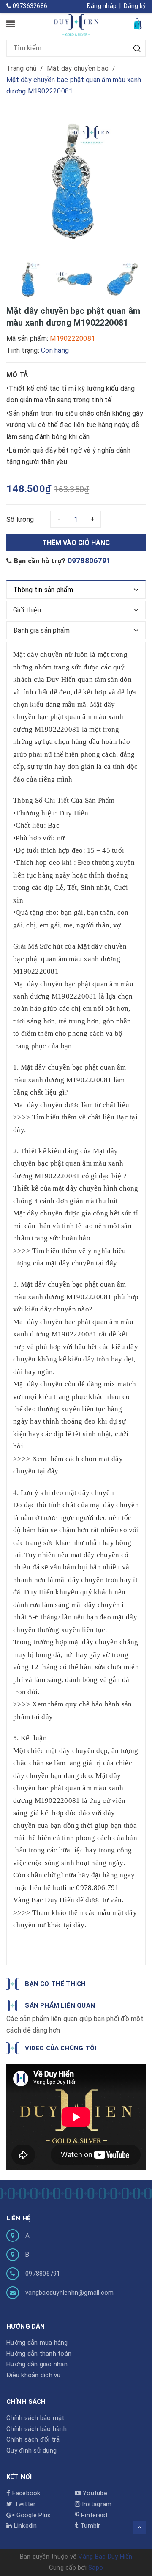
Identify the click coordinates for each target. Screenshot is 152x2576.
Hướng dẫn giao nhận (37, 2364)
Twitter (24, 2504)
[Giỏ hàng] (138, 23)
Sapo (96, 2568)
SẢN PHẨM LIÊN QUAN (60, 2005)
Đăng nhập (102, 6)
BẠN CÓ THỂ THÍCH (55, 1984)
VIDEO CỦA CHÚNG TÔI (61, 2048)
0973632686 (29, 6)
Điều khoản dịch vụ (34, 2375)
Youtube (94, 2493)
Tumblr (90, 2526)
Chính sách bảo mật (35, 2418)
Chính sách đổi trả (33, 2439)
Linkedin (24, 2526)
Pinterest (94, 2515)
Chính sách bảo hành (37, 2429)
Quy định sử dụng (31, 2450)
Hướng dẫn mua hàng (37, 2343)
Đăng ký (134, 6)
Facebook (25, 2493)
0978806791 (89, 561)
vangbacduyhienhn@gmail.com (70, 2293)
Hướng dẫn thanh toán (39, 2354)
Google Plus (33, 2515)
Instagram (96, 2504)
